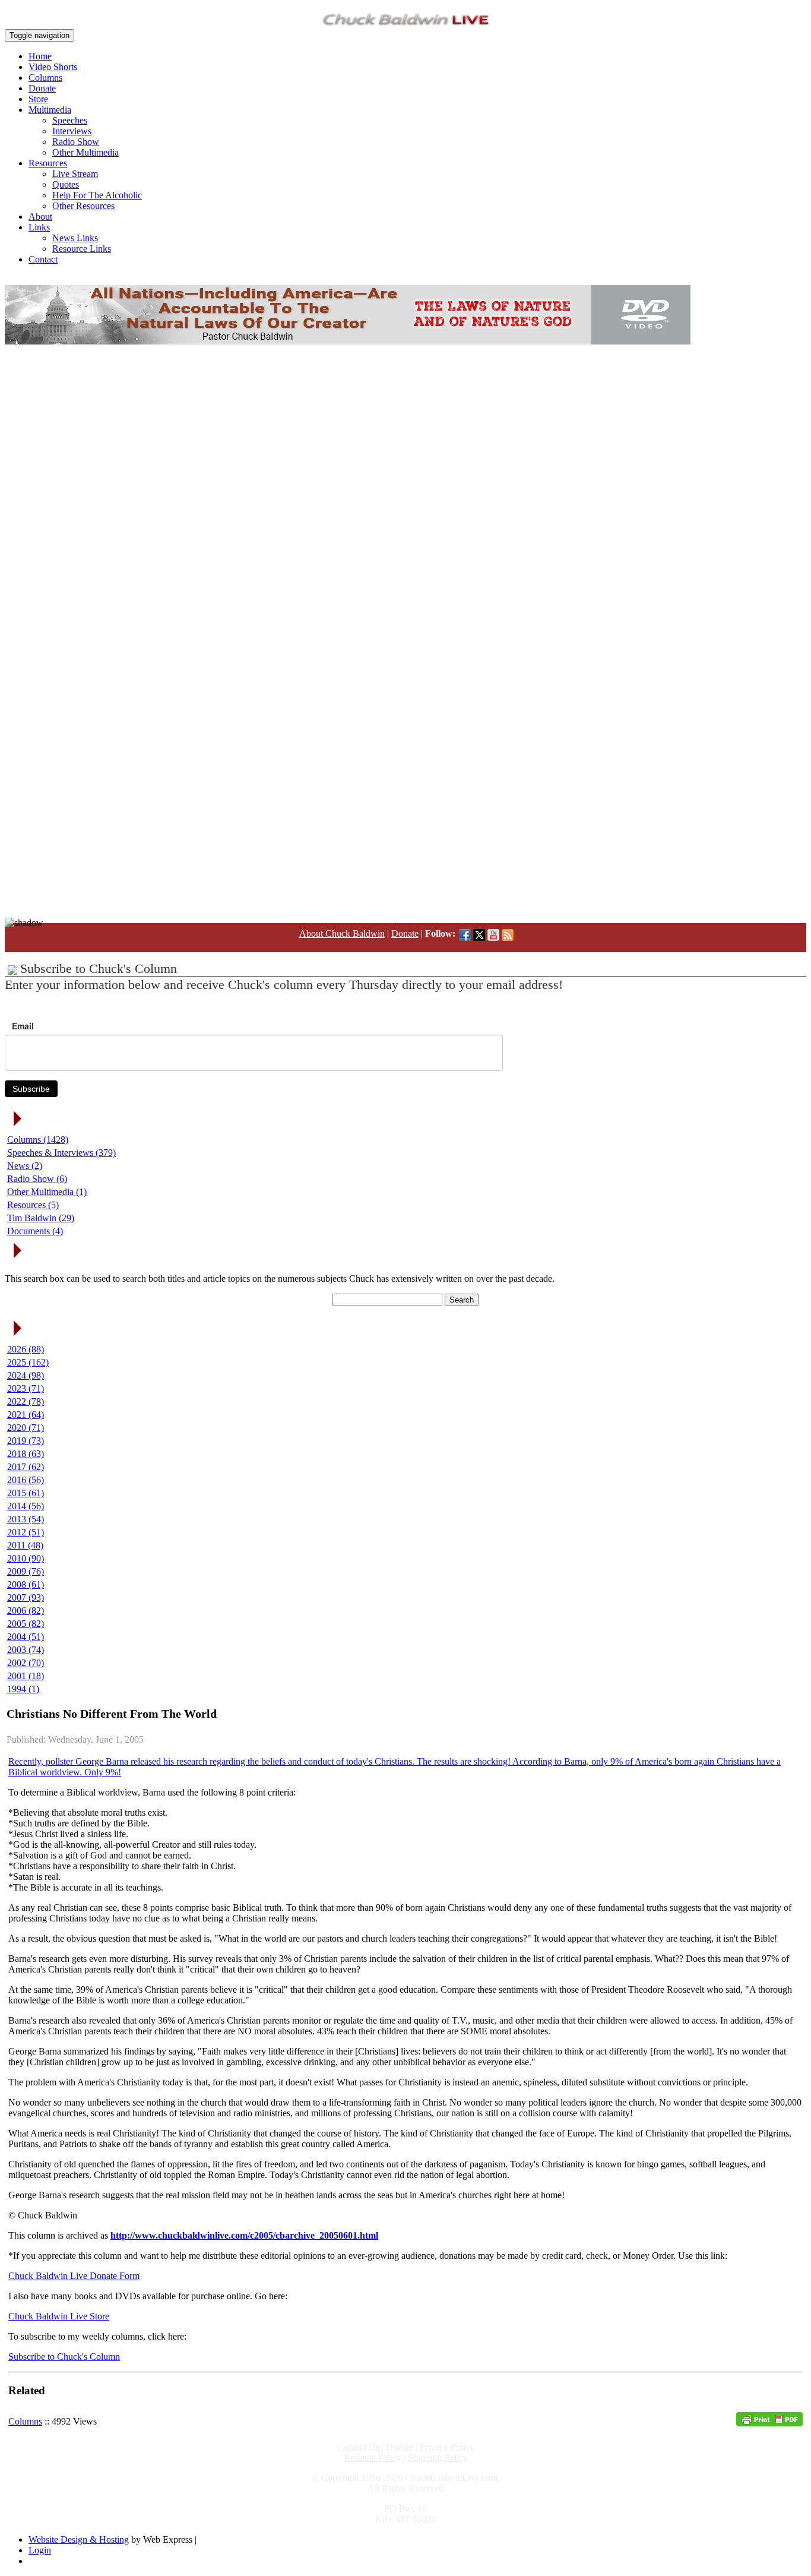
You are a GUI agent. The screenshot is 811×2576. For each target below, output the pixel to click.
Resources (48, 163)
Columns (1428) (38, 1140)
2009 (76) (26, 1571)
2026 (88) (26, 1349)
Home (40, 56)
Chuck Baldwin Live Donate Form (74, 2276)
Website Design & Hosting (79, 2539)
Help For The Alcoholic (97, 195)
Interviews (72, 131)
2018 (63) (26, 1454)
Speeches (70, 120)
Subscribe (31, 1089)
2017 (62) (26, 1467)
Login (40, 2550)
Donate (42, 88)
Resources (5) (33, 1205)
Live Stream (75, 174)
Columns (45, 78)
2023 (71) (26, 1388)
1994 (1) (23, 1689)
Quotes (66, 184)
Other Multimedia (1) (47, 1192)
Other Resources (83, 206)
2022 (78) (26, 1401)
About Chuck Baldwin (342, 933)
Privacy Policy (447, 2447)
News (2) (25, 1166)
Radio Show (76, 142)
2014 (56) (26, 1506)
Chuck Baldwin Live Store (59, 2316)
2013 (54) (26, 1519)
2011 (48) (25, 1545)
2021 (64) (26, 1415)
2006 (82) (26, 1611)
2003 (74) (26, 1650)
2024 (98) (26, 1375)
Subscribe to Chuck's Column (64, 2357)
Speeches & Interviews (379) (61, 1153)
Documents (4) (35, 1231)
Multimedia (50, 110)
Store (38, 99)
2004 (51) (26, 1637)
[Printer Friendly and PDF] (769, 2423)
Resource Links (82, 249)
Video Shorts (53, 67)
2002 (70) (26, 1663)
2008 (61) (26, 1584)
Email (23, 1026)
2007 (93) (26, 1597)
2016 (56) (26, 1480)
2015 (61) (26, 1493)
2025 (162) (28, 1362)
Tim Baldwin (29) (41, 1218)
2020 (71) (26, 1428)
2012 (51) (26, 1532)
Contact (43, 259)
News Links (75, 238)
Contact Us (358, 2447)
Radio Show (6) (37, 1179)
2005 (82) (26, 1624)
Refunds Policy (373, 2458)
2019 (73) (26, 1441)
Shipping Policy (438, 2458)
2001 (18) (26, 1676)
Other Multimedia (85, 152)
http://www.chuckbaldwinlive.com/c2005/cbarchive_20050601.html (244, 2235)
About (40, 216)
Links (39, 227)
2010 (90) (26, 1558)
